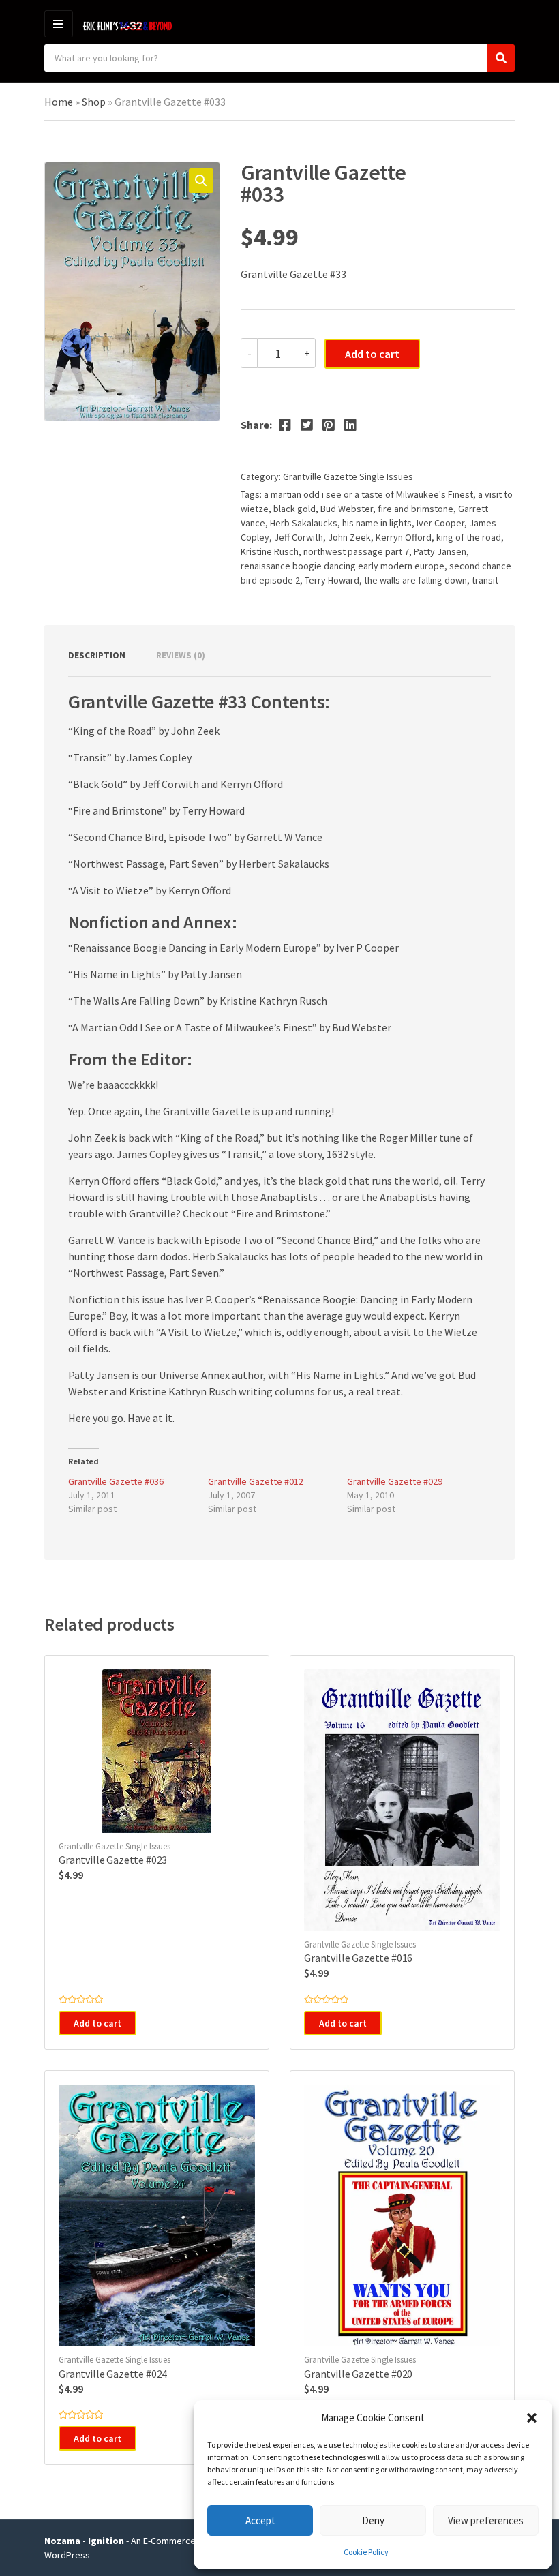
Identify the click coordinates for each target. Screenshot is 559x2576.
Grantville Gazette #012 (256, 1481)
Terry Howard (332, 580)
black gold (294, 509)
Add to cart (372, 354)
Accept (260, 2520)
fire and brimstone (416, 509)
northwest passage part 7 (356, 551)
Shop (94, 102)
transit (485, 580)
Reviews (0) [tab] (181, 655)
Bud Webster (347, 509)
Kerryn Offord (404, 537)
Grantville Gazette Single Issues (348, 476)
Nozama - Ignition (84, 2541)
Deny (373, 2520)
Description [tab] (97, 655)
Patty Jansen (440, 551)
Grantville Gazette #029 (395, 1481)
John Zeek (349, 537)
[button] (532, 2418)
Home (59, 102)
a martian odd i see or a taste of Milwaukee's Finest (368, 494)
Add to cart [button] (97, 2023)
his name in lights (377, 523)
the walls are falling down (416, 580)
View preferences (486, 2520)
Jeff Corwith (299, 537)
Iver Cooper (440, 523)
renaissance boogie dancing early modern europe (343, 566)
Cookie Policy (366, 2552)
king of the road (469, 537)
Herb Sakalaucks (304, 523)
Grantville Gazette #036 (116, 1481)
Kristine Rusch (270, 551)
